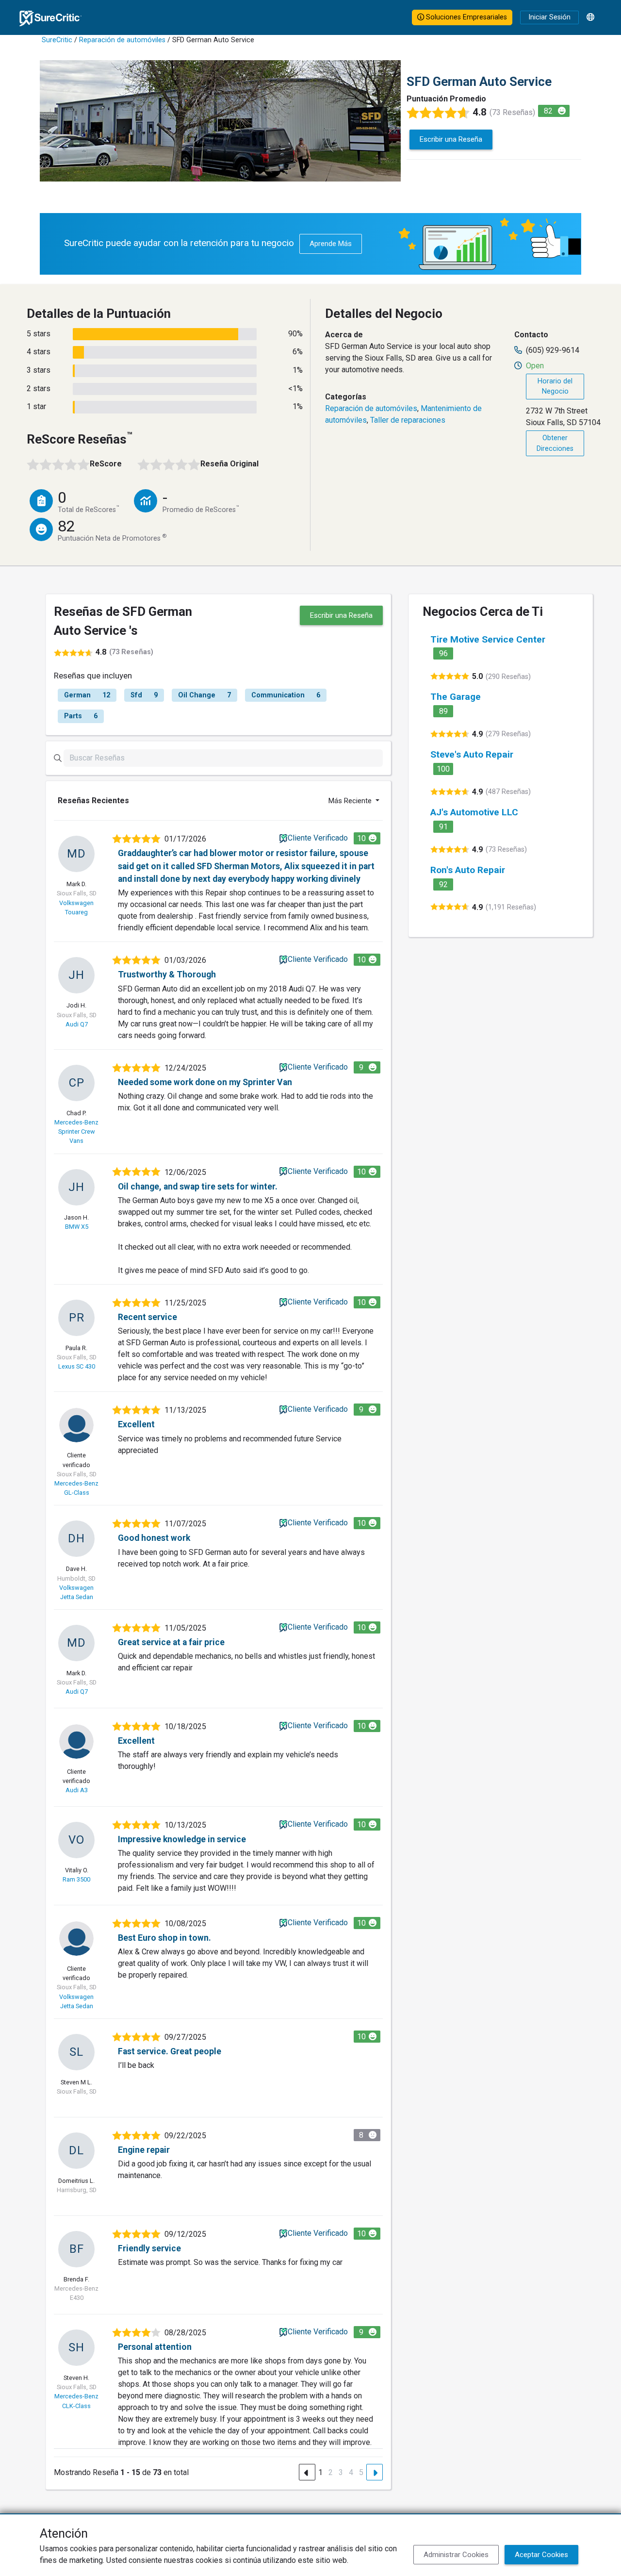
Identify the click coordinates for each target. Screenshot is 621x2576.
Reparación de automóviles (122, 40)
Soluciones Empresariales (466, 17)
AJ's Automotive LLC (474, 812)
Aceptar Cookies (541, 2555)
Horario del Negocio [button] (555, 387)
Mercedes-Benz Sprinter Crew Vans (76, 1131)
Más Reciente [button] (351, 801)
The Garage (456, 697)
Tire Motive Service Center (488, 639)
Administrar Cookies (456, 2555)
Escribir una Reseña (451, 139)
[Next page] (375, 2472)
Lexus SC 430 (77, 1366)
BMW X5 (77, 1227)
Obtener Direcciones (555, 443)
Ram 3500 (76, 1879)
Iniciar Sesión (549, 17)
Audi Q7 (77, 1024)
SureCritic (57, 40)
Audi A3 (77, 1790)
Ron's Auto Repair (468, 870)
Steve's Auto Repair (472, 754)
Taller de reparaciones (408, 420)
